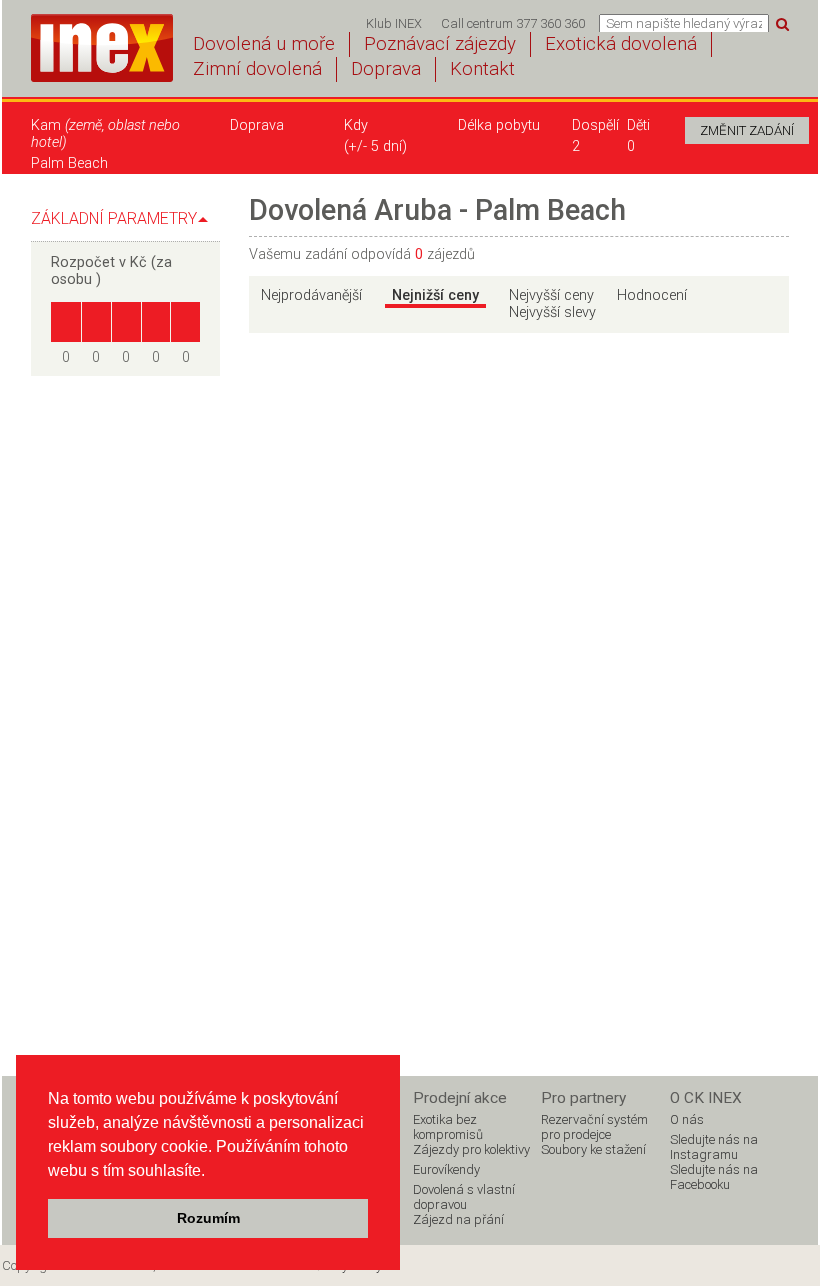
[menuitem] (393, 23)
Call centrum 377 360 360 (513, 23)
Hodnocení (652, 295)
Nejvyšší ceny (551, 295)
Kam (105, 134)
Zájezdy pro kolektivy (471, 1149)
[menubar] (475, 23)
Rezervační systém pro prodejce (594, 1127)
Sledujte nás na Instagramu (714, 1147)
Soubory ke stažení (593, 1149)
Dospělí (589, 125)
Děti (638, 125)
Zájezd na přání (458, 1219)
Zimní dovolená (257, 69)
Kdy (356, 125)
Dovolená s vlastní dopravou (464, 1197)
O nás (687, 1119)
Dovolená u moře (264, 44)
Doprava (386, 69)
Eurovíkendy (446, 1169)
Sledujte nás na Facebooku (714, 1177)
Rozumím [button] (208, 1218)
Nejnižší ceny (435, 295)
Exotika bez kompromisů (448, 1127)
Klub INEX (394, 23)
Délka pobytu (499, 125)
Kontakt (482, 69)
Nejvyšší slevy (552, 312)
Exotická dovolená (621, 44)
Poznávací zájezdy (440, 44)
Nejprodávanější (311, 295)
